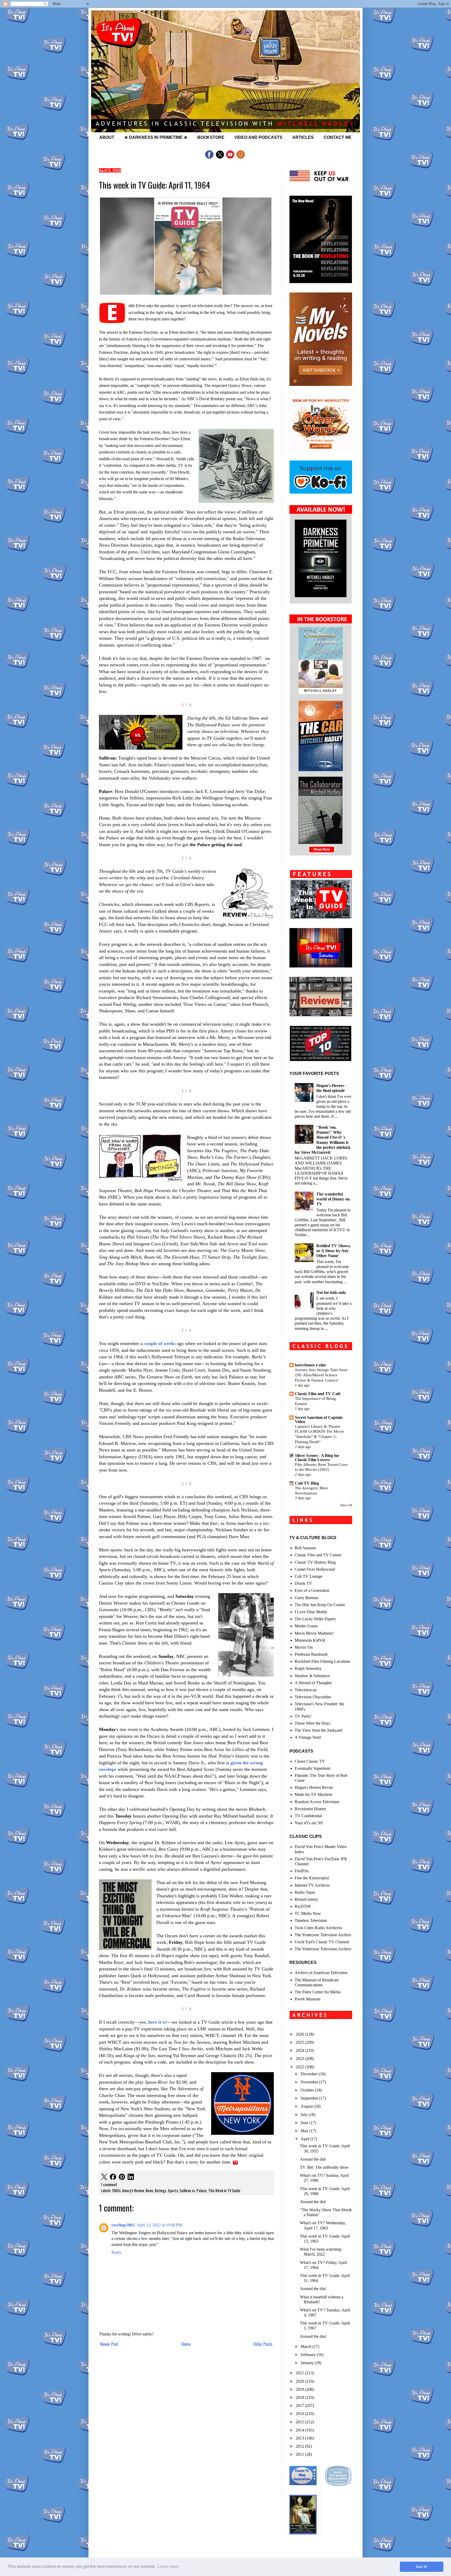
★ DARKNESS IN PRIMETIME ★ (156, 137)
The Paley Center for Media (318, 1992)
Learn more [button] (168, 2566)
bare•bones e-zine (310, 1365)
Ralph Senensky (308, 1668)
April (305, 2139)
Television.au (306, 1690)
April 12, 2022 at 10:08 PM (159, 2225)
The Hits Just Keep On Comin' (320, 1605)
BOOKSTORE (211, 137)
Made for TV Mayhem (313, 1794)
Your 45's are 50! (309, 1823)
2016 (300, 2414)
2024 (300, 2050)
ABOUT (107, 137)
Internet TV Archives (312, 1885)
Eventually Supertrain (313, 1768)
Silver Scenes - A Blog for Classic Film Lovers (317, 1458)
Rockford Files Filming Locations (322, 1661)
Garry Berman (307, 1598)
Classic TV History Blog (315, 1562)
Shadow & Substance (312, 1676)
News (149, 2191)
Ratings (161, 2191)
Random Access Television (317, 1802)
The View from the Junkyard (318, 1730)
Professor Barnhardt (311, 1654)
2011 (300, 2454)
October (308, 2090)
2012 (300, 2446)
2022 (300, 2067)
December (310, 2074)
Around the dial (313, 2159)
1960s (116, 2191)
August (307, 2106)
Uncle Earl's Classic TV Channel (322, 1942)
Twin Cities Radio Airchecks (318, 1928)
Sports (173, 2191)
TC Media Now (308, 1913)
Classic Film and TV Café (318, 1394)
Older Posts (263, 2344)
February (309, 2355)
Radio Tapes (305, 1892)
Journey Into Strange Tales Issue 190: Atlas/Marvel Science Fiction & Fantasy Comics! (321, 1375)
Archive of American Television (321, 1973)
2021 (300, 2373)
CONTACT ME (338, 137)
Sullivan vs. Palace (193, 2191)
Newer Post (109, 2344)
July (305, 2115)
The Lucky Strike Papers (315, 1619)
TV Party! (303, 1716)
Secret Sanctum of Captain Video (319, 1420)
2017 (300, 2405)
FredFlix (302, 1871)
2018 (300, 2397)
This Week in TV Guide (224, 2191)
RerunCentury (306, 1899)
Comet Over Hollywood (315, 1569)
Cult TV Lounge (308, 1576)
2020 (300, 2381)
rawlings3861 (123, 2225)
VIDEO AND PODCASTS (258, 137)
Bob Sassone (305, 1548)
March (307, 2347)
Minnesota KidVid (310, 1640)
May (305, 2131)
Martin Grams (306, 1626)
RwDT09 (303, 1906)
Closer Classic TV (310, 1761)
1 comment (109, 2184)
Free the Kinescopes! (312, 1878)
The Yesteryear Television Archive (323, 1935)
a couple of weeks (158, 1343)
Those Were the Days (312, 1723)
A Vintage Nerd (308, 1737)
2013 (300, 2438)
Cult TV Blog (307, 1483)
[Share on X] (104, 2177)
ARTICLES (303, 137)
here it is (157, 2022)
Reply (116, 2252)
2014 (300, 2430)
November (310, 2082)
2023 (300, 2058)
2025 (300, 2042)
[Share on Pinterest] (122, 2177)
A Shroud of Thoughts (313, 1683)
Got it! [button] (422, 2567)
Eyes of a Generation (312, 1590)
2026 (300, 2034)
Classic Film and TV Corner (318, 1555)
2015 (300, 2422)
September (310, 2098)
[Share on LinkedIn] (131, 2177)
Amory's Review (133, 2191)
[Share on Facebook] (113, 2177)
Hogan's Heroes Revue (314, 1787)
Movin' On (304, 1647)
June (305, 2123)
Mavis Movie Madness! (314, 1633)
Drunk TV (303, 1583)
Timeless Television (311, 1920)
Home (186, 2344)
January (308, 2363)
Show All (346, 1505)
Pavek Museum (307, 1999)
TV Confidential (308, 1816)
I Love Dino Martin (311, 1612)
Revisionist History (310, 1809)
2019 (300, 2389)
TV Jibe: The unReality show (324, 2167)
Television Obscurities (313, 1697)
